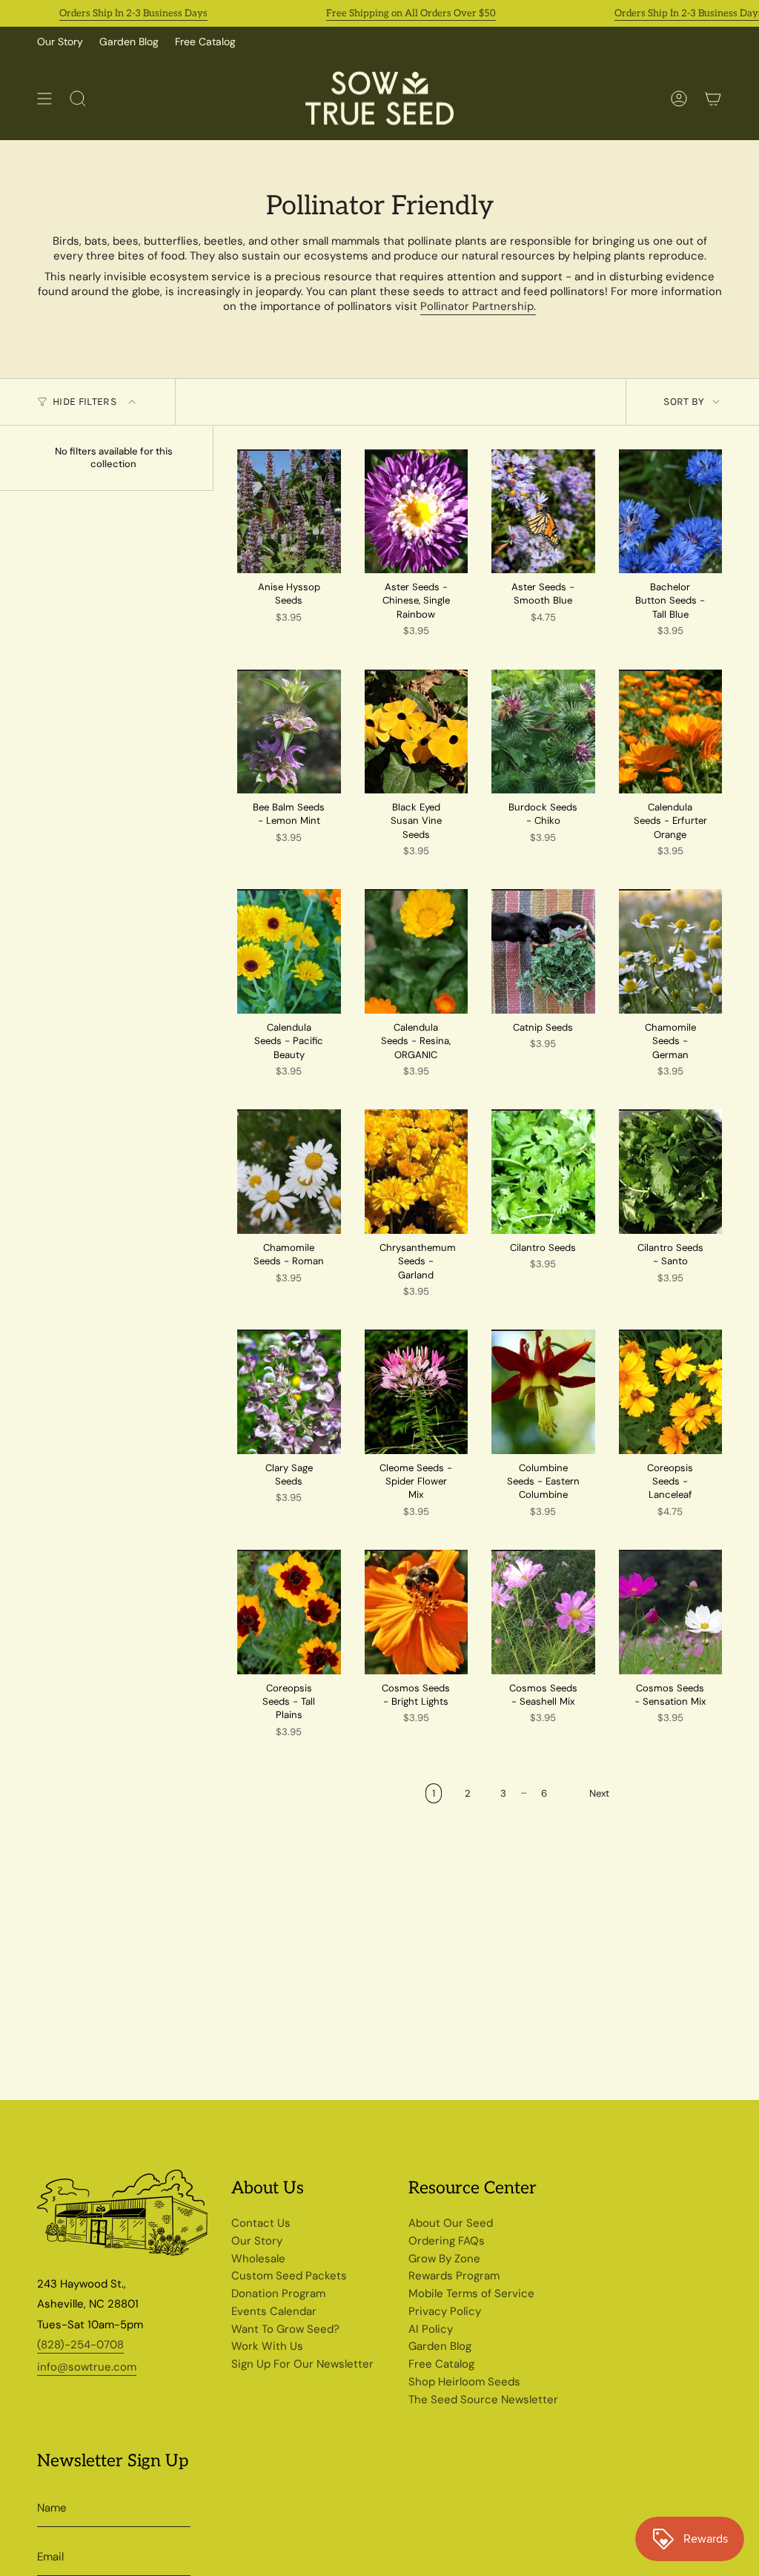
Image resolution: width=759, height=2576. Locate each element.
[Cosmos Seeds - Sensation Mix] (671, 1612)
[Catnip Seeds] (543, 951)
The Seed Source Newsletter (483, 2400)
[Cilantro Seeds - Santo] (671, 1171)
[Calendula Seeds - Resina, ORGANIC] (417, 951)
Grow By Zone (444, 2259)
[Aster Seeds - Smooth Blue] (543, 511)
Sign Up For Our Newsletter (302, 2364)
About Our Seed (451, 2223)
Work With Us (267, 2346)
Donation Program (278, 2293)
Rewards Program (454, 2276)
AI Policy (431, 2329)
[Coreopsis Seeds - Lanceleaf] (671, 1391)
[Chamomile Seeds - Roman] (289, 1171)
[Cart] (713, 98)
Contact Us (261, 2223)
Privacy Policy (445, 2311)
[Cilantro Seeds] (543, 1171)
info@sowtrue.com (87, 2367)
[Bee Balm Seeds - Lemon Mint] (289, 731)
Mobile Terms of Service (471, 2293)
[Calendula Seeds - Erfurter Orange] (671, 731)
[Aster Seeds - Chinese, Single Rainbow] (417, 511)
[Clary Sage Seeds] (289, 1391)
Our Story (60, 42)
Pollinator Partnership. (478, 306)
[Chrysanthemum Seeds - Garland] (417, 1171)
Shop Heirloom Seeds (464, 2382)
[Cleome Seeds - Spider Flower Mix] (417, 1391)
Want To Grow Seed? (285, 2329)
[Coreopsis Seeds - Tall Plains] (289, 1612)
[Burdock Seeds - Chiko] (543, 731)
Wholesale (258, 2259)
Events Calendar (274, 2311)
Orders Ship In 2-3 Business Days (100, 13)
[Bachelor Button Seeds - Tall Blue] (671, 511)
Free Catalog (205, 42)
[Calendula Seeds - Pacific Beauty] (289, 951)
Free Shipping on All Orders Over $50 (378, 13)
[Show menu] (44, 98)
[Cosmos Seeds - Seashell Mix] (543, 1612)
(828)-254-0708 (80, 2345)
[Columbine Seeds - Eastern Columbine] (543, 1391)
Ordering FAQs (447, 2241)
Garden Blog (129, 42)
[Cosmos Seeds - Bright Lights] (417, 1612)
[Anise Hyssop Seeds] (289, 511)
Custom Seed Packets (289, 2276)
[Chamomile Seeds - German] (671, 951)
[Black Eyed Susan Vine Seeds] (417, 731)
